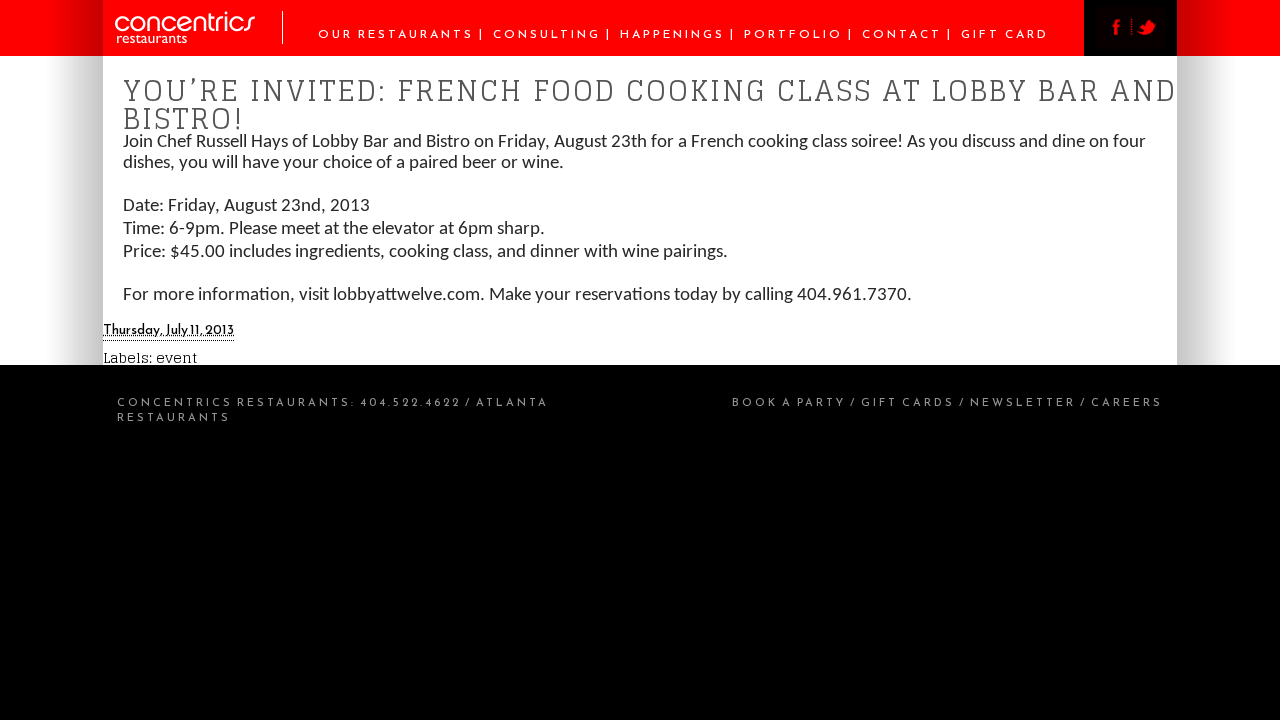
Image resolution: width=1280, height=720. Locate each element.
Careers (1127, 402)
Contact (902, 34)
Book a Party (789, 402)
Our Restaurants (396, 34)
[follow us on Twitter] (1148, 43)
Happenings (672, 34)
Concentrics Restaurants (234, 402)
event (176, 357)
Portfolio (793, 34)
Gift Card (1005, 34)
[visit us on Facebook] (1113, 43)
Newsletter (1023, 402)
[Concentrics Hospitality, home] (199, 38)
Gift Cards (908, 402)
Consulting (547, 34)
